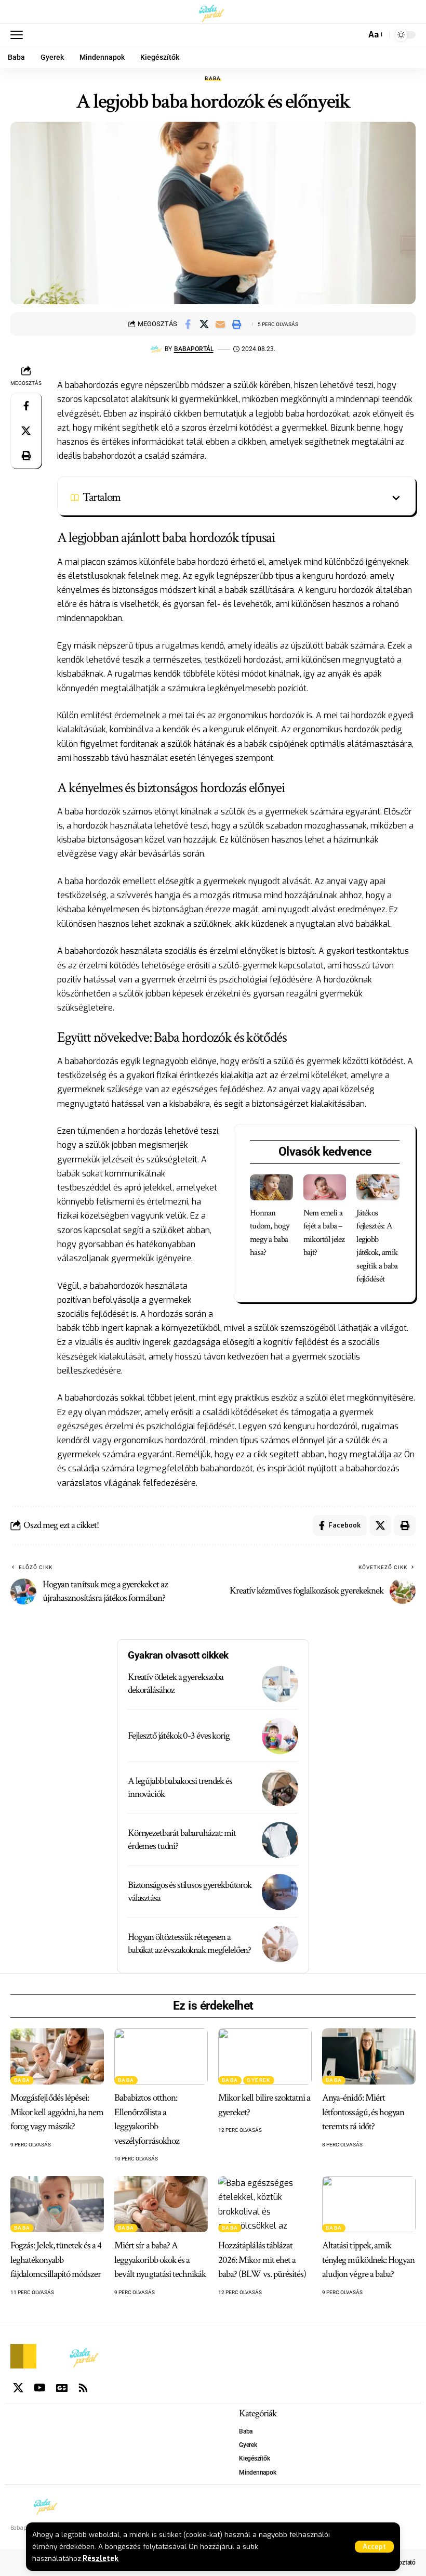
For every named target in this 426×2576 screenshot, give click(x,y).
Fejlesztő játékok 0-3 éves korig (179, 1736)
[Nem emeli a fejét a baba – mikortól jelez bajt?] (325, 1187)
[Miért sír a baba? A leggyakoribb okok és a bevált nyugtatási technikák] (161, 2204)
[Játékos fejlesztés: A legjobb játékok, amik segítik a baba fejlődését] (378, 1187)
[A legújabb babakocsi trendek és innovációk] (280, 1788)
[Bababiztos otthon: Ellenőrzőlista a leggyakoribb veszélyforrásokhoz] (161, 2056)
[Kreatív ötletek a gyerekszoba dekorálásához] (280, 1684)
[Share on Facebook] (188, 324)
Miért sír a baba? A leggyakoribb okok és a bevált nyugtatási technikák (160, 2260)
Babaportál (194, 349)
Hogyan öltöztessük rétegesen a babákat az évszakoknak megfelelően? (189, 1944)
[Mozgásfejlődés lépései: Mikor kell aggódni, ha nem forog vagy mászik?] (57, 2056)
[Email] (220, 324)
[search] (355, 35)
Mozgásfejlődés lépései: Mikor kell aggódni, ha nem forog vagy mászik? (57, 2112)
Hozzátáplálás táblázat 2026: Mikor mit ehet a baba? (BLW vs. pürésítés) (262, 2260)
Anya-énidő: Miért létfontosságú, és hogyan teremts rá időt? (363, 2112)
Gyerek (258, 2080)
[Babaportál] (213, 12)
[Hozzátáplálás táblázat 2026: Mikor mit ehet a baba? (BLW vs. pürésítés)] (265, 2204)
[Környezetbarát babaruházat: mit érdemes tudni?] (280, 1840)
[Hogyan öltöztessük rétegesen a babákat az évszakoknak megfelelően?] (280, 1944)
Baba (213, 79)
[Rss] (83, 2388)
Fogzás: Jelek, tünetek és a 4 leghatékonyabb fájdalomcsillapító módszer (56, 2260)
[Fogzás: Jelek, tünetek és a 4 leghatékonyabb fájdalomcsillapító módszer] (57, 2204)
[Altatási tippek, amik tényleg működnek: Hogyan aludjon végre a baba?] (369, 2204)
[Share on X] (204, 324)
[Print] (236, 324)
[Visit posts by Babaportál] (156, 349)
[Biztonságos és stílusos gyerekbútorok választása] (280, 1892)
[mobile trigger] (19, 35)
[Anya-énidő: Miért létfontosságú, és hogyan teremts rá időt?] (369, 2056)
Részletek (101, 2558)
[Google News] (62, 2388)
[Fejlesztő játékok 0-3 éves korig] (280, 1736)
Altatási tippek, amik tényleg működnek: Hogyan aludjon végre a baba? (368, 2260)
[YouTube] (40, 2388)
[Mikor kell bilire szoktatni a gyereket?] (265, 2056)
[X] (18, 2388)
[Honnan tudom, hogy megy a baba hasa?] (271, 1187)
